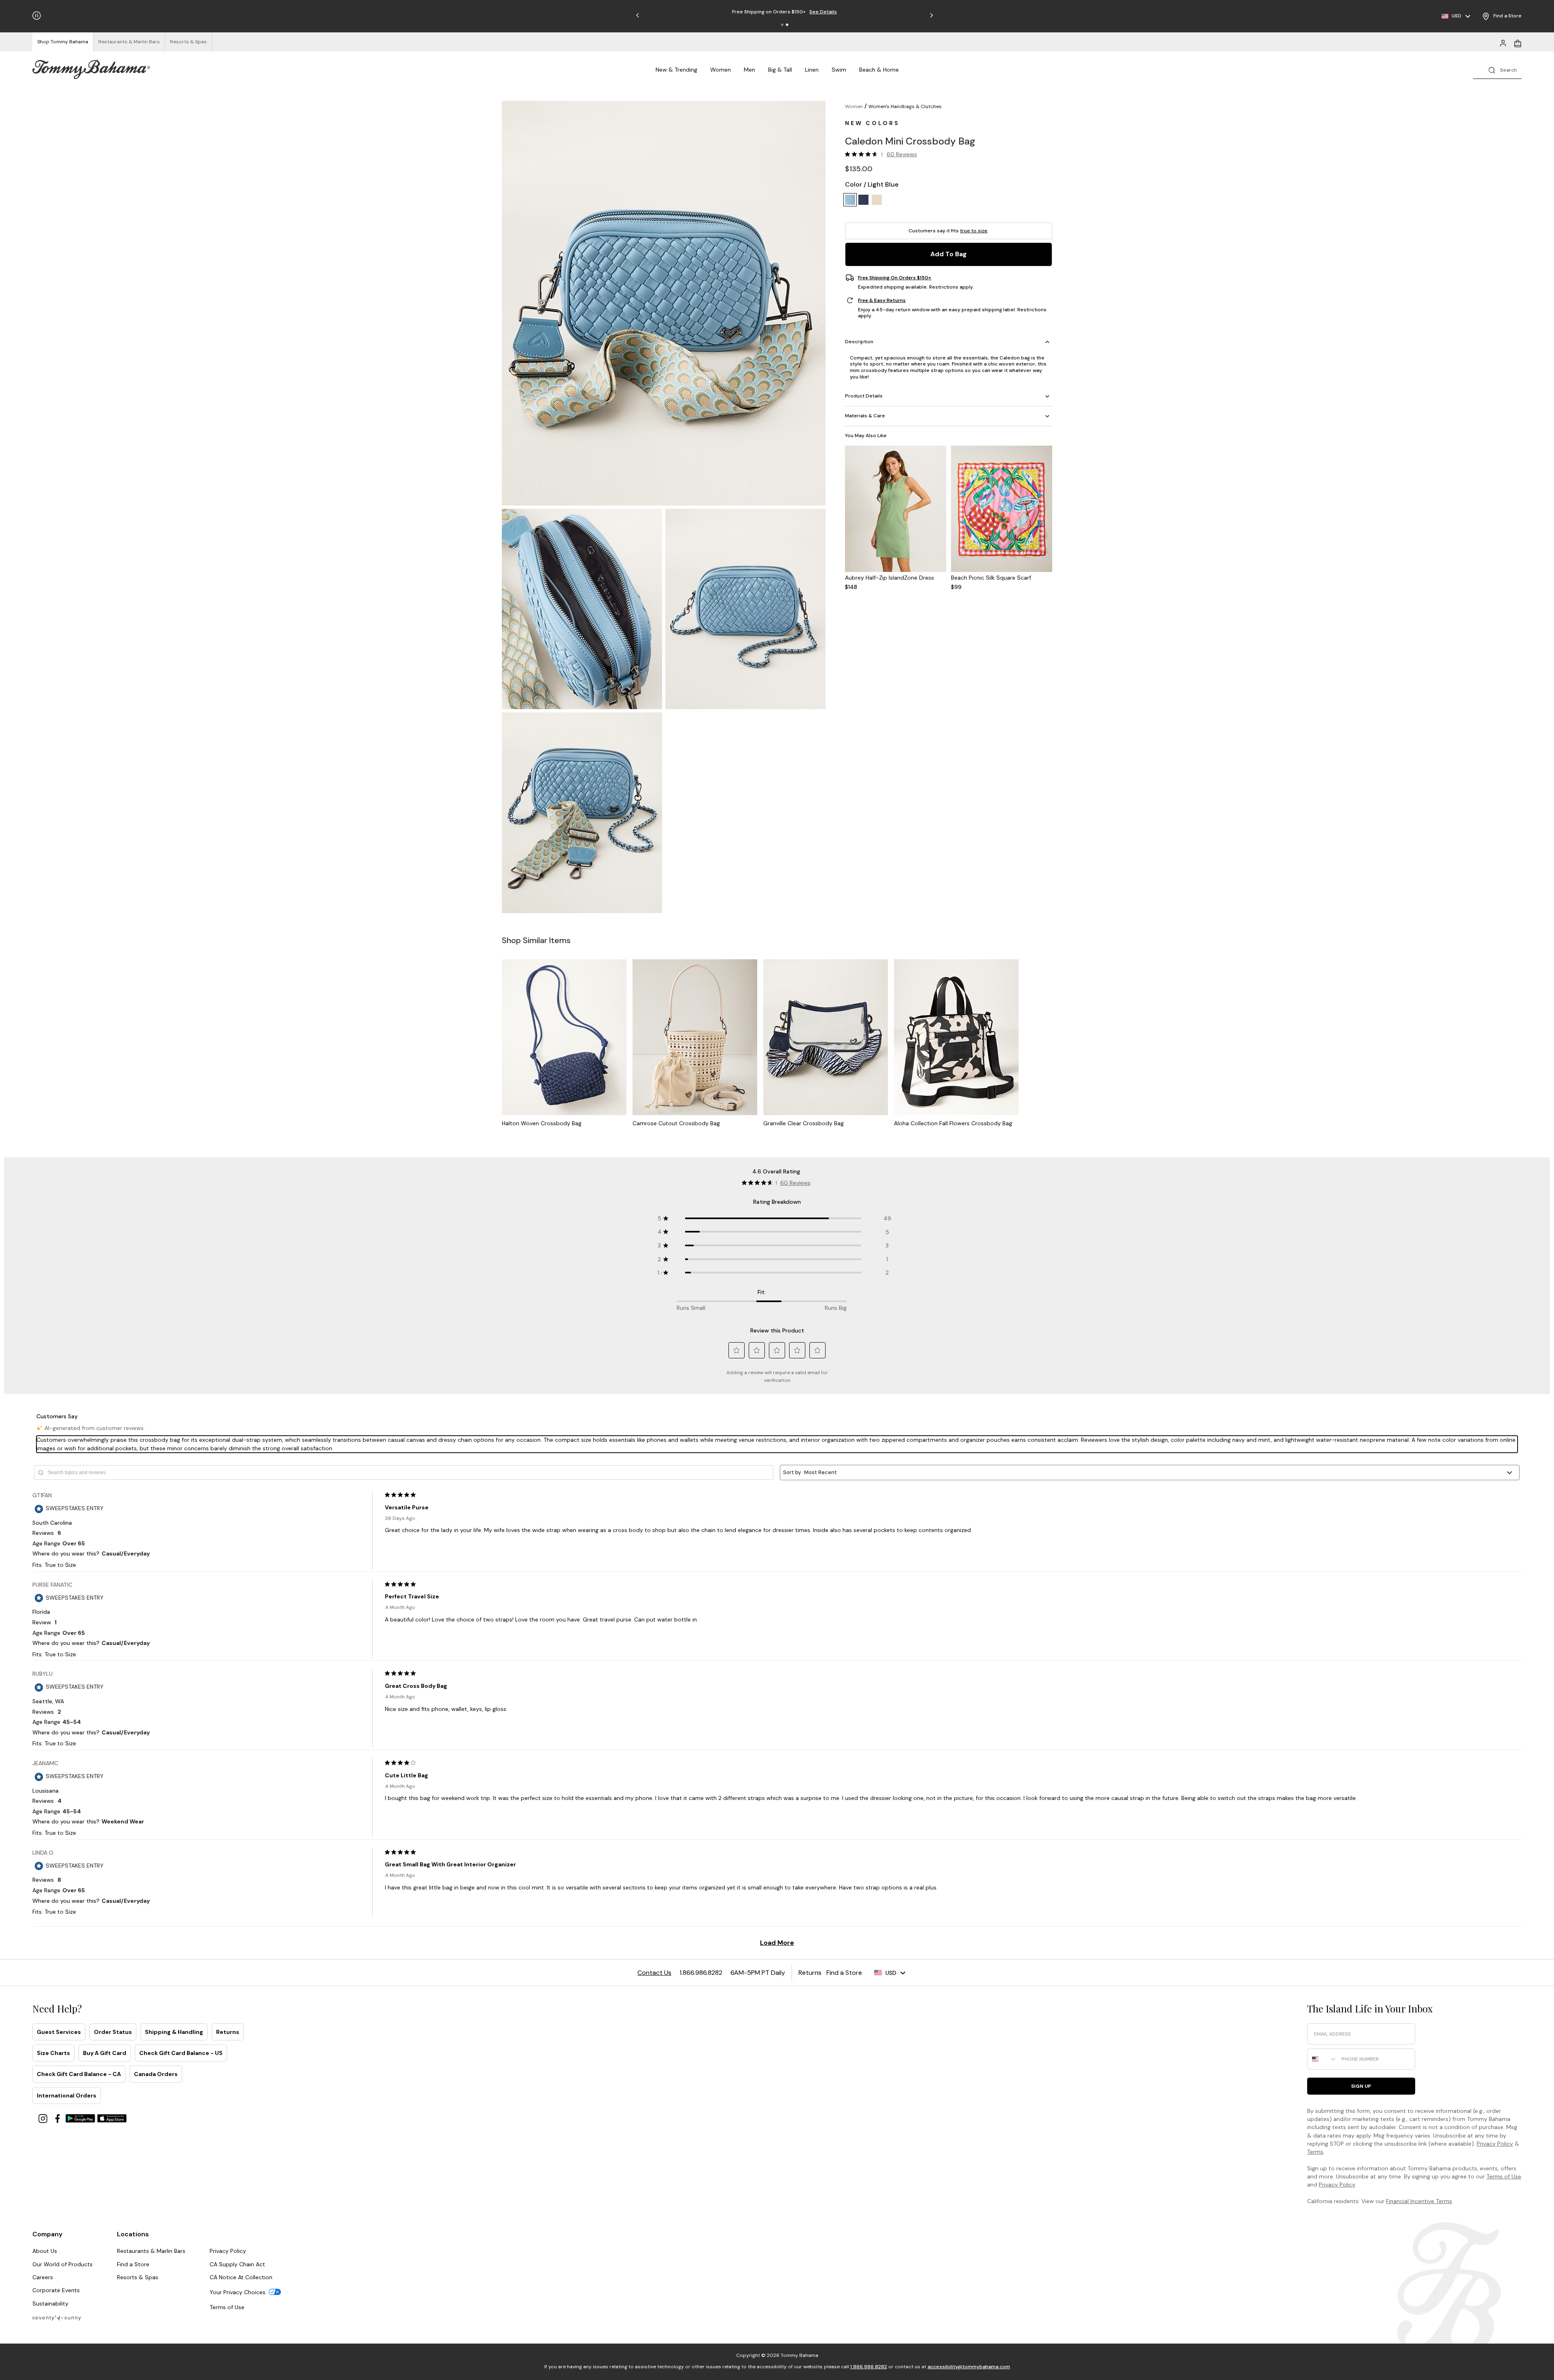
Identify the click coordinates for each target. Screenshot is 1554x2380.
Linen (812, 70)
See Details (823, 12)
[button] (782, 25)
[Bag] (1518, 42)
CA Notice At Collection (241, 2277)
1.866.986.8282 (869, 2367)
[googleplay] (81, 2118)
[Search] (1497, 69)
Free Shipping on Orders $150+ (895, 278)
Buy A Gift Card (105, 2053)
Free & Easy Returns (882, 300)
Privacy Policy (1495, 2144)
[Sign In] (1503, 42)
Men (749, 70)
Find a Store (133, 2264)
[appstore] (112, 2118)
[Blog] (57, 2317)
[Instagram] (44, 2118)
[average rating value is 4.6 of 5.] (863, 154)
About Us (45, 2251)
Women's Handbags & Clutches (905, 106)
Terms (1315, 2152)
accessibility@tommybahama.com (969, 2367)
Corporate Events (56, 2290)
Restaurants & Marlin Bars (151, 2251)
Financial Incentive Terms (1419, 2201)
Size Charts (53, 2053)
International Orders (67, 2095)
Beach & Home (879, 70)
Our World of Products (63, 2264)
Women (721, 70)
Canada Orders (156, 2074)
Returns (228, 2032)
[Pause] (37, 16)
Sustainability (50, 2303)
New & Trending (676, 70)
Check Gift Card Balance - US (181, 2053)
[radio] (850, 200)
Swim (839, 70)
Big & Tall (780, 70)
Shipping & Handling (174, 2032)
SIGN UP (1361, 2086)
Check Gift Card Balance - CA (79, 2074)
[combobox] (1323, 2059)
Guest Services (59, 2032)
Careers (43, 2277)
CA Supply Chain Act (237, 2264)
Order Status (113, 2032)
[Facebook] (58, 2118)
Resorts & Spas (138, 2277)
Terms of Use (1504, 2176)
